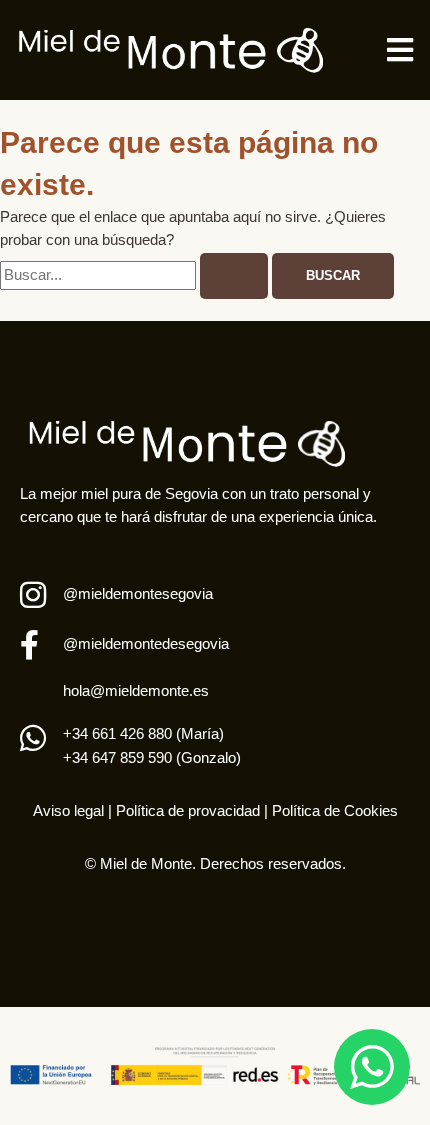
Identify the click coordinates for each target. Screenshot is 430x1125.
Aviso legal (68, 811)
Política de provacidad (186, 811)
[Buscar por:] (136, 275)
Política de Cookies (335, 811)
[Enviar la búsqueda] (234, 276)
